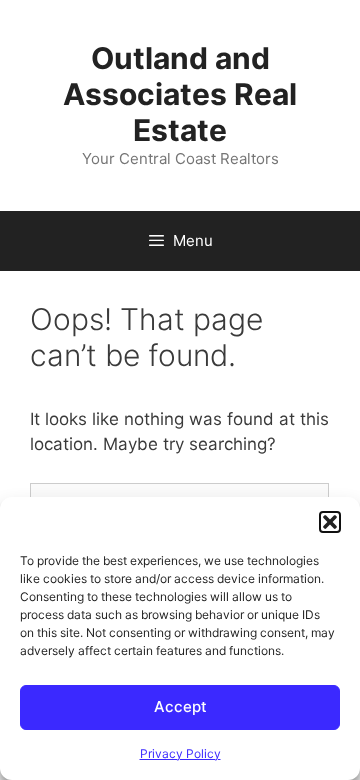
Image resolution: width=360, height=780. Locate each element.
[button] (330, 522)
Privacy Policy (180, 753)
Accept (180, 706)
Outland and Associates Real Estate (180, 94)
